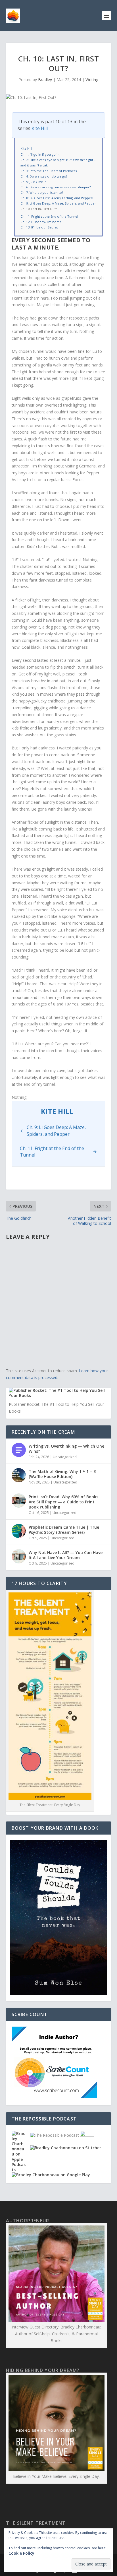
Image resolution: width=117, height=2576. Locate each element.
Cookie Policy (21, 2553)
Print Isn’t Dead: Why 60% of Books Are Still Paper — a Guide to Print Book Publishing (63, 1502)
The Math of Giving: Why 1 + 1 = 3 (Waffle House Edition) (62, 1474)
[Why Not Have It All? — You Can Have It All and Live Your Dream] (19, 1556)
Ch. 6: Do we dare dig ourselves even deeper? (56, 187)
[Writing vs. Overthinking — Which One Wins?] (19, 1450)
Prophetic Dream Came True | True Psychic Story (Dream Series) (64, 1530)
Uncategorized (65, 1457)
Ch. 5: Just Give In (34, 182)
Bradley (45, 80)
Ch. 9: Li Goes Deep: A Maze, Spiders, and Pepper (58, 203)
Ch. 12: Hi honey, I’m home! (41, 222)
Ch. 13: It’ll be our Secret (39, 227)
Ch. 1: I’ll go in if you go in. (40, 154)
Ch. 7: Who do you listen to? (42, 192)
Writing (92, 80)
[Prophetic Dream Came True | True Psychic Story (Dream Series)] (19, 1531)
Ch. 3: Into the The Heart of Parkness (49, 171)
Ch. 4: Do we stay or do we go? (44, 176)
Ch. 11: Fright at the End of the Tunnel (49, 216)
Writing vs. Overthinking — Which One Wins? (66, 1449)
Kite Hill (40, 128)
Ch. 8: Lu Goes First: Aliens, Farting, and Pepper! (57, 198)
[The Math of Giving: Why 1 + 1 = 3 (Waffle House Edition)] (19, 1475)
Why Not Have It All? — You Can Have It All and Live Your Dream (66, 1555)
